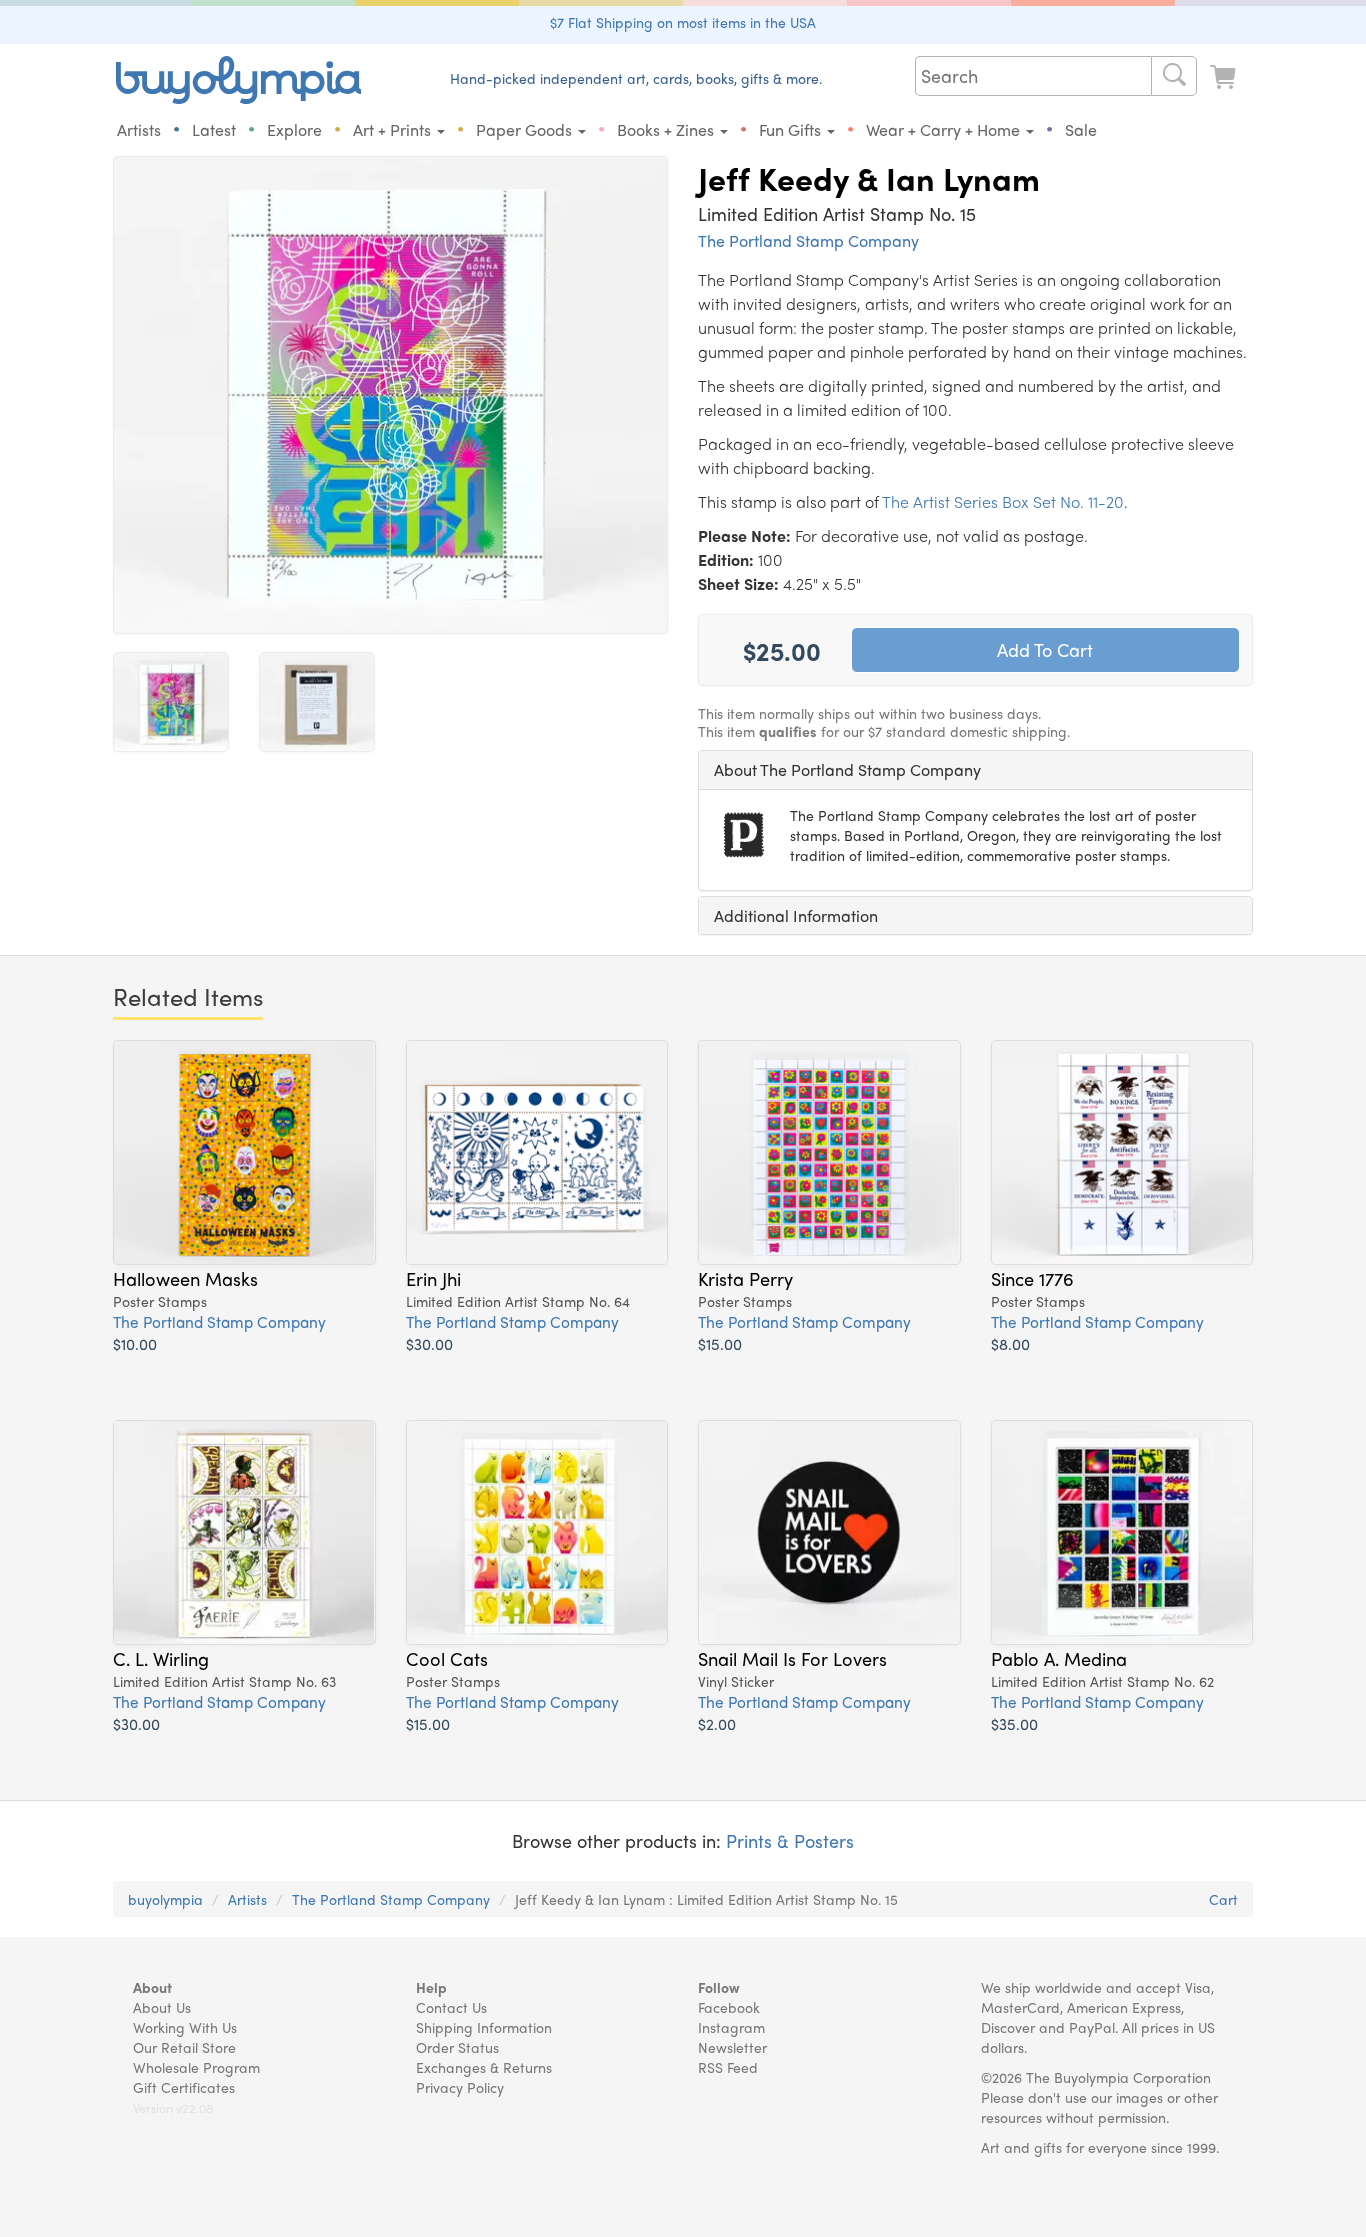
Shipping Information (484, 2027)
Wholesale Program (196, 2067)
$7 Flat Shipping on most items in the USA (683, 22)
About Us (162, 2007)
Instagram (731, 2027)
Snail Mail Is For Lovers (792, 1658)
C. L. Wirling (161, 1658)
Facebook (729, 2007)
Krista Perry (745, 1278)
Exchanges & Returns (484, 2067)
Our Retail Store (184, 2047)
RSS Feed (728, 2067)
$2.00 (717, 1723)
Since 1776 (1032, 1278)
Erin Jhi (433, 1278)
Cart (1223, 1899)
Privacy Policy (460, 2087)
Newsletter (732, 2047)
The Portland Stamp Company (808, 240)
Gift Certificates (184, 2087)
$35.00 (1014, 1723)
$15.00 (720, 1343)
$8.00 (1010, 1343)
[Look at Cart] (1225, 77)
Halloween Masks (185, 1278)
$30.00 (429, 1343)
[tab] (975, 770)
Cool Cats (447, 1658)
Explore (294, 129)
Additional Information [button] (796, 915)
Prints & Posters (790, 1840)
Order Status (457, 2047)
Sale (1081, 129)
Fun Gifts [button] (792, 129)
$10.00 (135, 1343)
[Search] (1174, 76)
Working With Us (185, 2027)
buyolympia (165, 1899)
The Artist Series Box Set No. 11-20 (1003, 501)
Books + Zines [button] (667, 129)
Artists (139, 129)
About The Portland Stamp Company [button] (847, 769)
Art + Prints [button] (394, 129)
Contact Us (451, 2007)
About (152, 1987)
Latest (214, 129)
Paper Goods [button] (526, 129)
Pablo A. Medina (1059, 1658)
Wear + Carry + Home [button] (945, 129)
